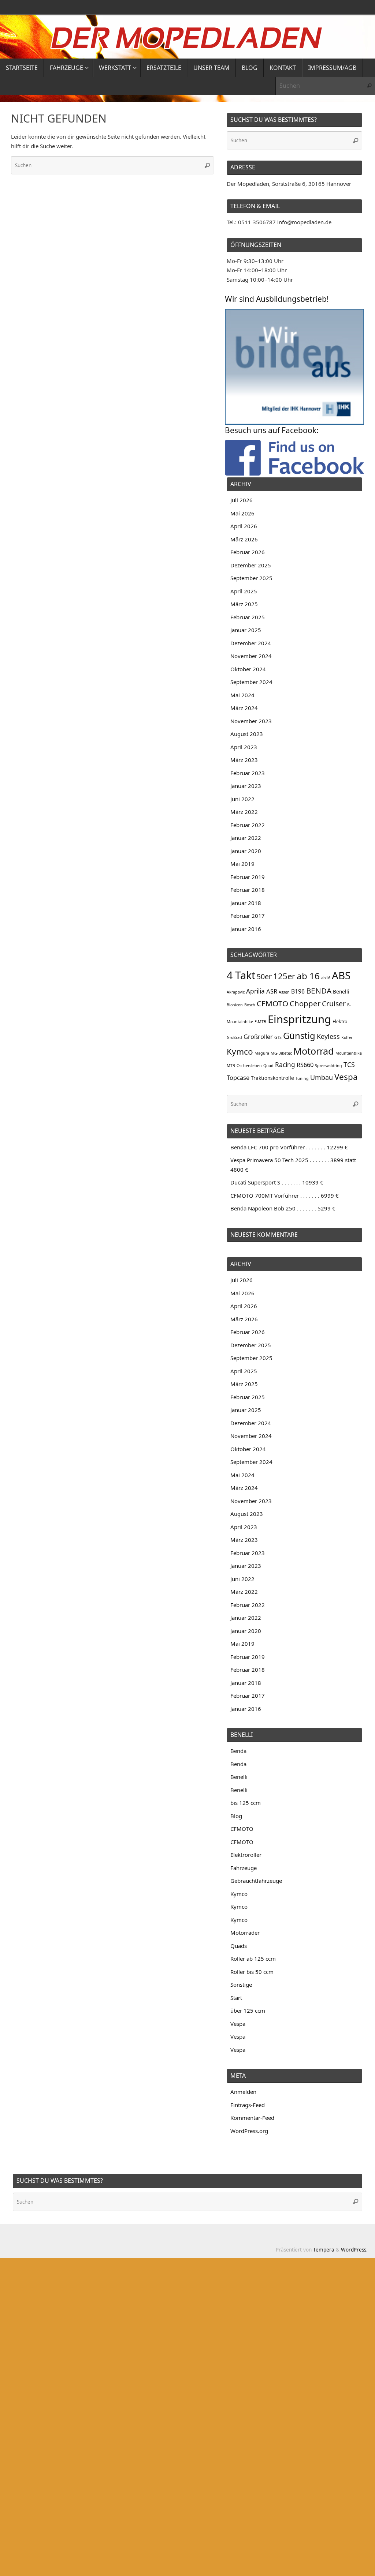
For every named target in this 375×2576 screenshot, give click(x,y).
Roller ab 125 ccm (253, 1959)
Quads (239, 1946)
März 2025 (244, 604)
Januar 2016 (246, 929)
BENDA (319, 991)
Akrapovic (236, 992)
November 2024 (251, 656)
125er (284, 976)
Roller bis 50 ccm (252, 1972)
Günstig (299, 1035)
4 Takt (241, 975)
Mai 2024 (242, 695)
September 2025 (251, 578)
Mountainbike (349, 1053)
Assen (284, 992)
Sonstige (241, 1984)
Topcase (238, 1077)
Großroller (258, 1037)
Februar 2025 (248, 617)
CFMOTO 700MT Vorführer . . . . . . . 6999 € (285, 1195)
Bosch (250, 1005)
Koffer (347, 1037)
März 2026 (244, 539)
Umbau (322, 1077)
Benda (238, 1751)
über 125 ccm (248, 2010)
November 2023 (251, 721)
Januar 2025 (246, 630)
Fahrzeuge (244, 1868)
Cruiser (334, 1004)
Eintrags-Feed (248, 2105)
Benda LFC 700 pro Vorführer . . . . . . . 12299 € (289, 1147)
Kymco (240, 1052)
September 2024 (251, 682)
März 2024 (244, 708)
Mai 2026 (242, 513)
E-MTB (260, 1022)
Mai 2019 (242, 864)
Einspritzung (299, 1019)
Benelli (341, 992)
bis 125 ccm (246, 1803)
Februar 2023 (248, 773)
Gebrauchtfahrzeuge (256, 1881)
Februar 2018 (248, 890)
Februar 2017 (248, 916)
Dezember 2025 (251, 565)
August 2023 (247, 734)
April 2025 (244, 591)
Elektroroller (246, 1855)
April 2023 (244, 747)
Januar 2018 (246, 903)
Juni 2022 (242, 799)
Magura (262, 1053)
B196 (298, 991)
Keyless (328, 1036)
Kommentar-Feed (252, 2118)
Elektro (340, 1022)
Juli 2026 (242, 500)
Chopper (305, 1003)
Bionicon (235, 1005)
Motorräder (245, 1933)
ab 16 (308, 976)
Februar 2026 (248, 552)
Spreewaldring (328, 1066)
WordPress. (354, 2250)
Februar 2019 (248, 877)
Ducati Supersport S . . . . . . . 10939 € (277, 1182)
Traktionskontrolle (272, 1078)
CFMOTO (272, 1003)
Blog (236, 1816)
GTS (278, 1037)
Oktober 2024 (248, 669)
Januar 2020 (246, 851)
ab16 (326, 978)
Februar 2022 (248, 825)
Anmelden (243, 2092)
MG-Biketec (281, 1053)
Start (236, 1998)
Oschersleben (249, 1066)
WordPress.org (249, 2131)
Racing (285, 1065)
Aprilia (255, 991)
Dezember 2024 (251, 643)
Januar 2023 (246, 786)
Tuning (302, 1078)
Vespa (346, 1077)
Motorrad (314, 1051)
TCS (349, 1064)
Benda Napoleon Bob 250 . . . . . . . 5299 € (283, 1208)
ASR (272, 991)
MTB (231, 1066)
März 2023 (244, 760)
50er (264, 977)
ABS (341, 975)
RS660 (305, 1065)
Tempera (324, 2250)
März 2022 (244, 812)
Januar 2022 (246, 838)
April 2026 (244, 526)
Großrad (234, 1037)
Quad (268, 1066)
